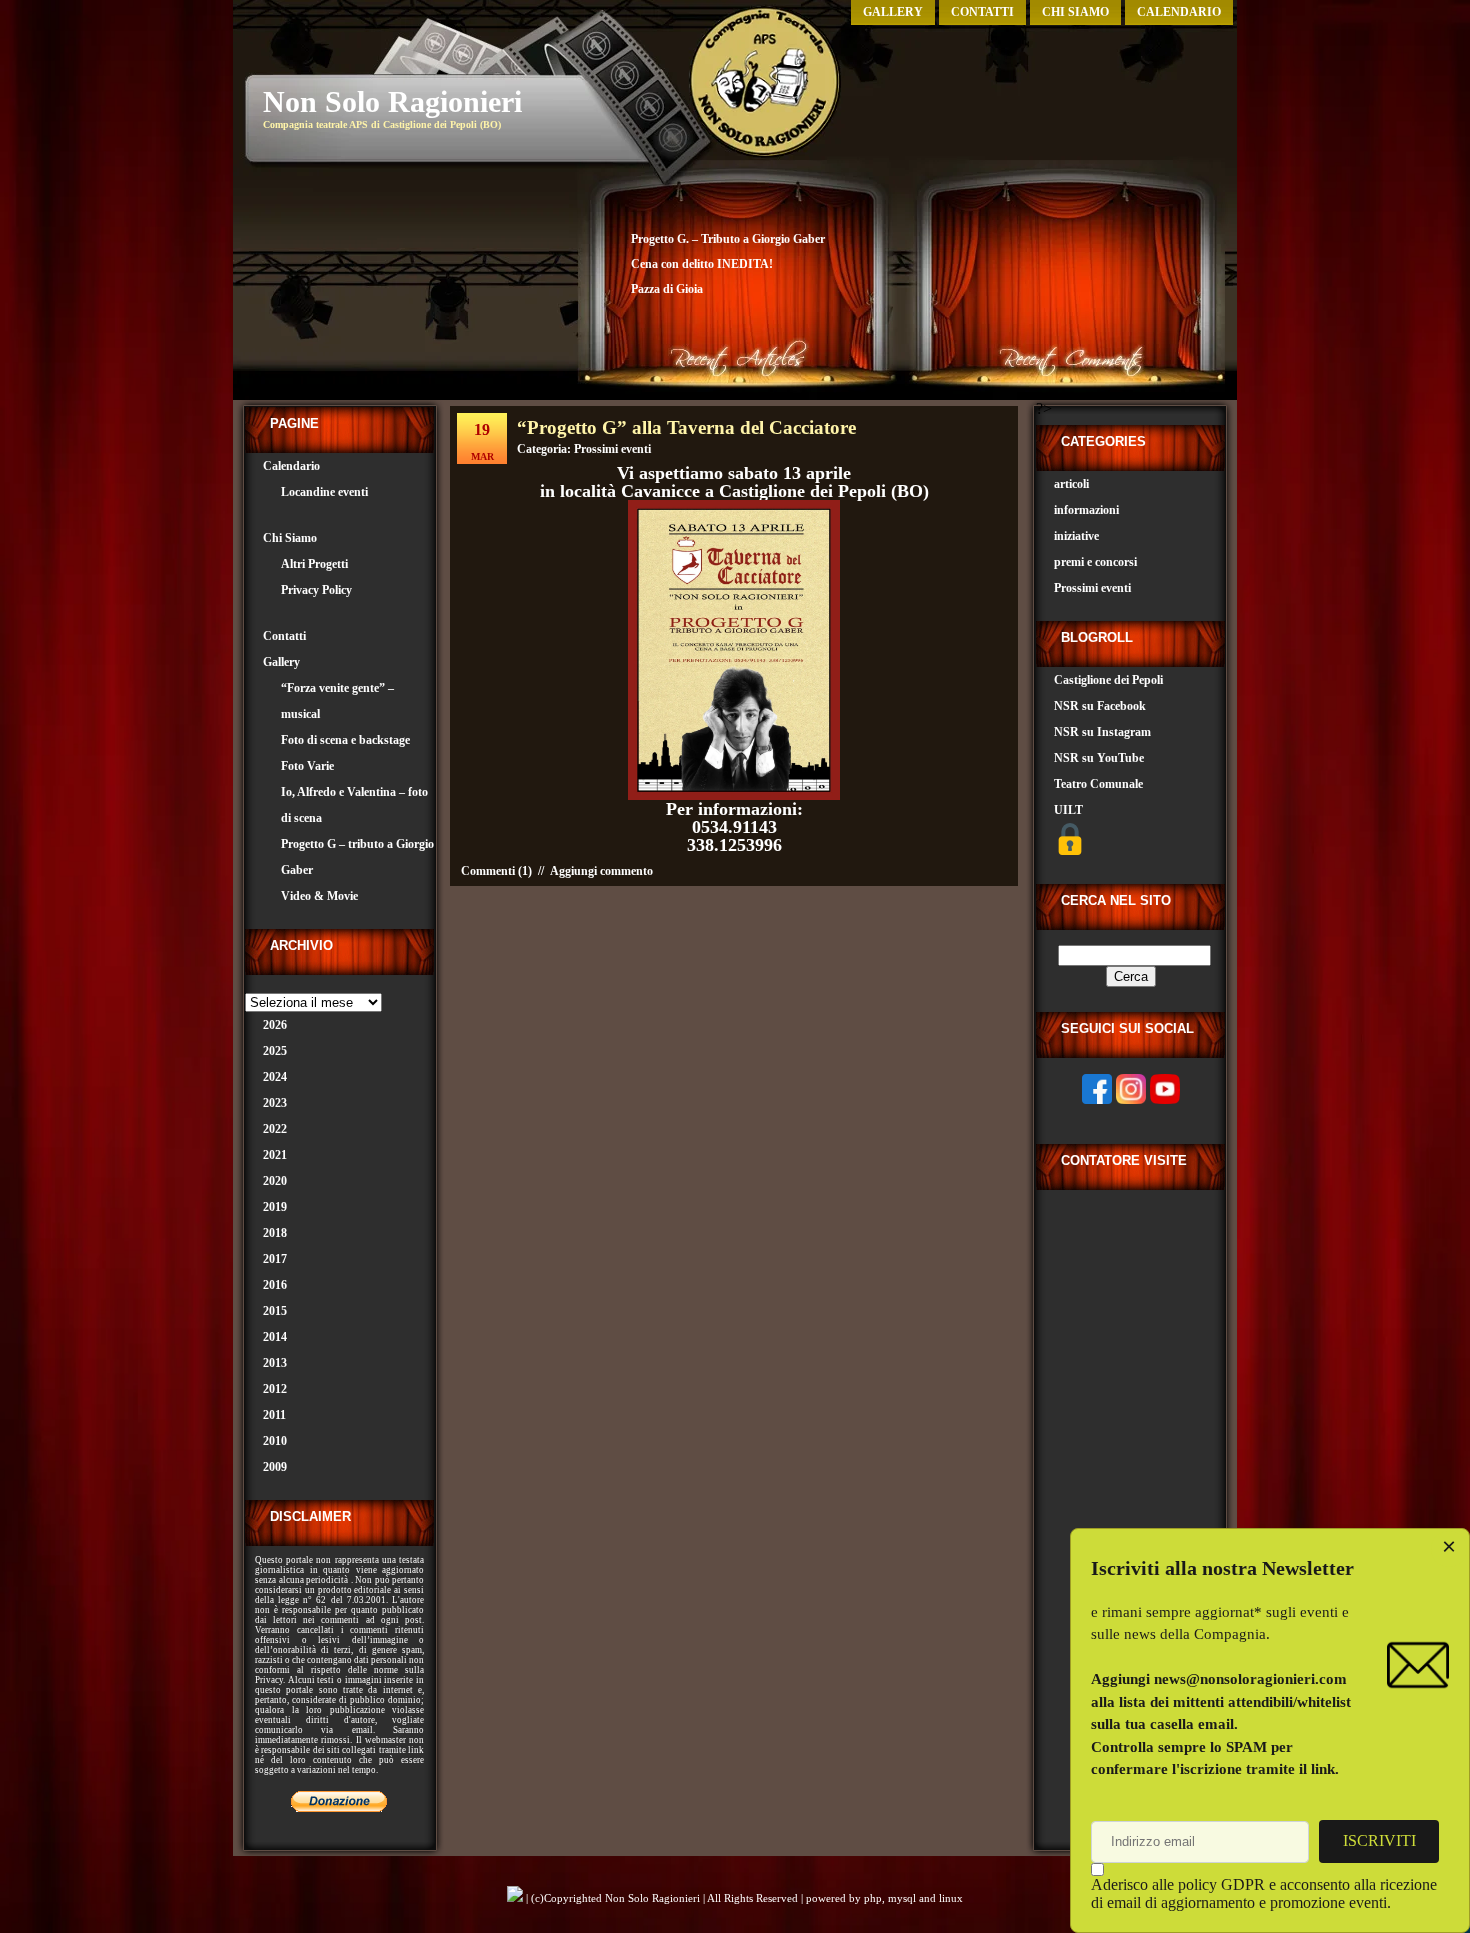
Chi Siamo (1075, 12)
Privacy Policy (316, 590)
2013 (275, 1363)
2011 (274, 1415)
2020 (275, 1181)
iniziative (1076, 536)
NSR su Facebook (1100, 706)
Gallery (893, 12)
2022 (275, 1129)
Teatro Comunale (1098, 784)
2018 (275, 1233)
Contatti (982, 12)
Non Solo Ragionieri (392, 101)
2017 (275, 1259)
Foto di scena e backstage (345, 740)
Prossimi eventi (612, 449)
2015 (275, 1311)
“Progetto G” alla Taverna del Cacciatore (686, 427)
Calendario (1179, 12)
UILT (1068, 810)
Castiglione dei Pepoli (1108, 680)
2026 (275, 1025)
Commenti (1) (496, 871)
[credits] (515, 1898)
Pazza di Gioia (667, 289)
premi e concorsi (1095, 562)
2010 (275, 1441)
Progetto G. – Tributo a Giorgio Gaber (728, 239)
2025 (275, 1051)
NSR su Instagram (1102, 732)
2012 (275, 1389)
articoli (1071, 484)
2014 (275, 1337)
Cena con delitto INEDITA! (702, 264)
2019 (275, 1207)
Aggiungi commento (601, 871)
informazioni (1086, 510)
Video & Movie (319, 896)
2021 (275, 1155)
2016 (275, 1285)
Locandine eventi (324, 492)
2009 (275, 1467)
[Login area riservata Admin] (1070, 851)
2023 (275, 1103)
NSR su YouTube (1099, 758)
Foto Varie (307, 766)
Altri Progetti (314, 564)
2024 (275, 1077)
